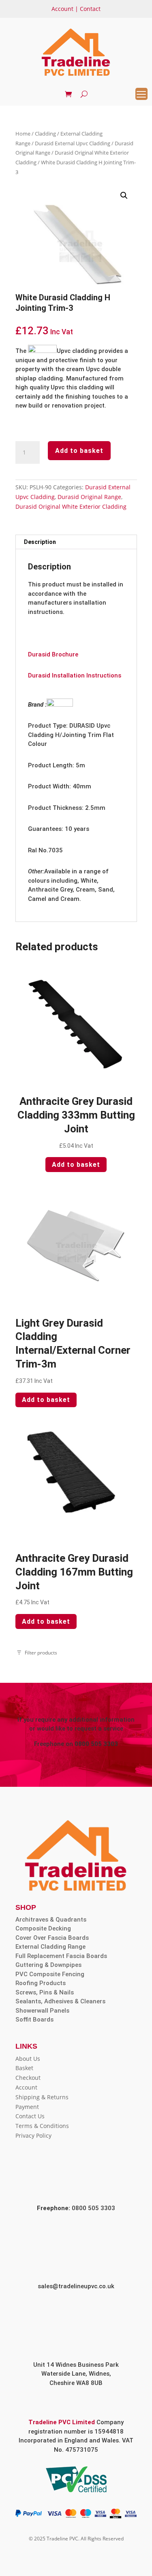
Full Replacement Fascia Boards (61, 1956)
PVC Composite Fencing (50, 1974)
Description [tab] (40, 542)
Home (23, 134)
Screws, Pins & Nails (45, 1992)
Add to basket (79, 451)
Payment (27, 2107)
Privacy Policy (33, 2135)
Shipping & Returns (42, 2097)
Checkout (28, 2078)
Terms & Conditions (42, 2126)
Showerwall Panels (42, 2011)
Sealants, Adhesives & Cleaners (60, 2001)
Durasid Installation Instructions (75, 675)
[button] (124, 195)
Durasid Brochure (53, 654)
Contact (90, 9)
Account (62, 9)
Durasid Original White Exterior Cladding (71, 506)
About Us (28, 2059)
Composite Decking (43, 1928)
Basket (24, 2068)
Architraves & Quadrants (51, 1920)
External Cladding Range (50, 1947)
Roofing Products (41, 1983)
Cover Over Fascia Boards (52, 1938)
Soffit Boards (34, 2020)
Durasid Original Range (89, 497)
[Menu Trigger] (141, 94)
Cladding (45, 134)
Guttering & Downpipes (48, 1965)
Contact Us (30, 2116)
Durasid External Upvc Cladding (73, 143)
